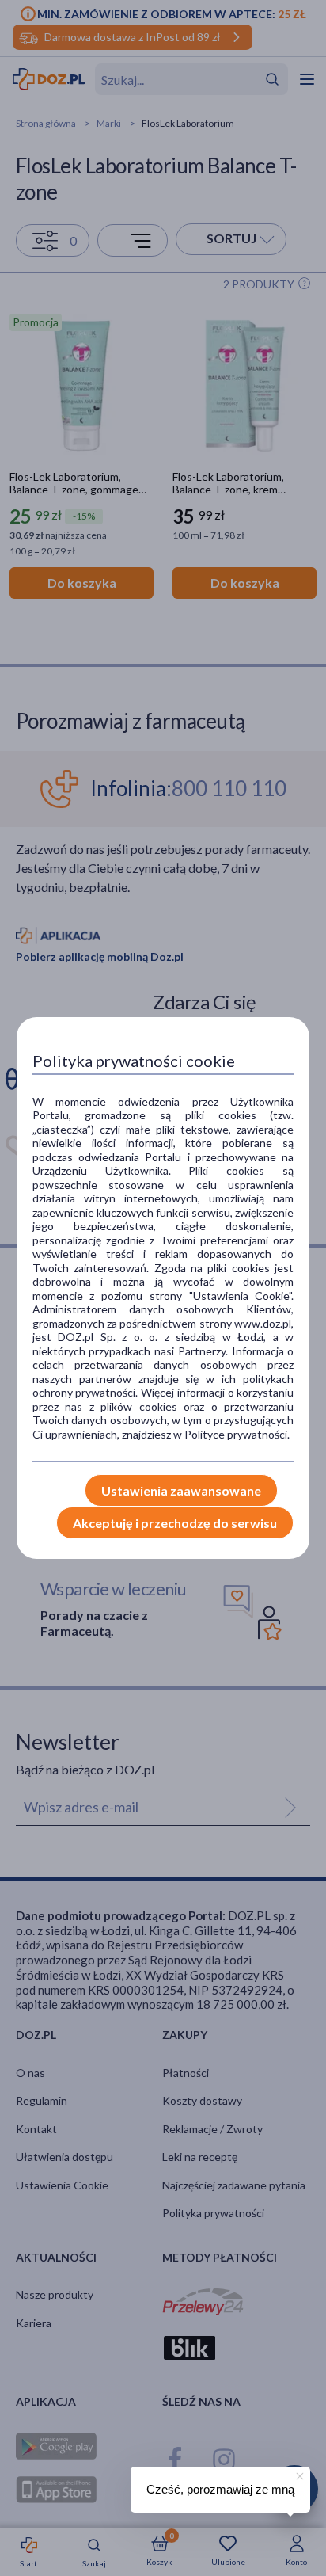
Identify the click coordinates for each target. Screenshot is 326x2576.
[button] (298, 2474)
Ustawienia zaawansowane (181, 1490)
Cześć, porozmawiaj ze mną (220, 2489)
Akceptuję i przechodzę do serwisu (175, 1523)
